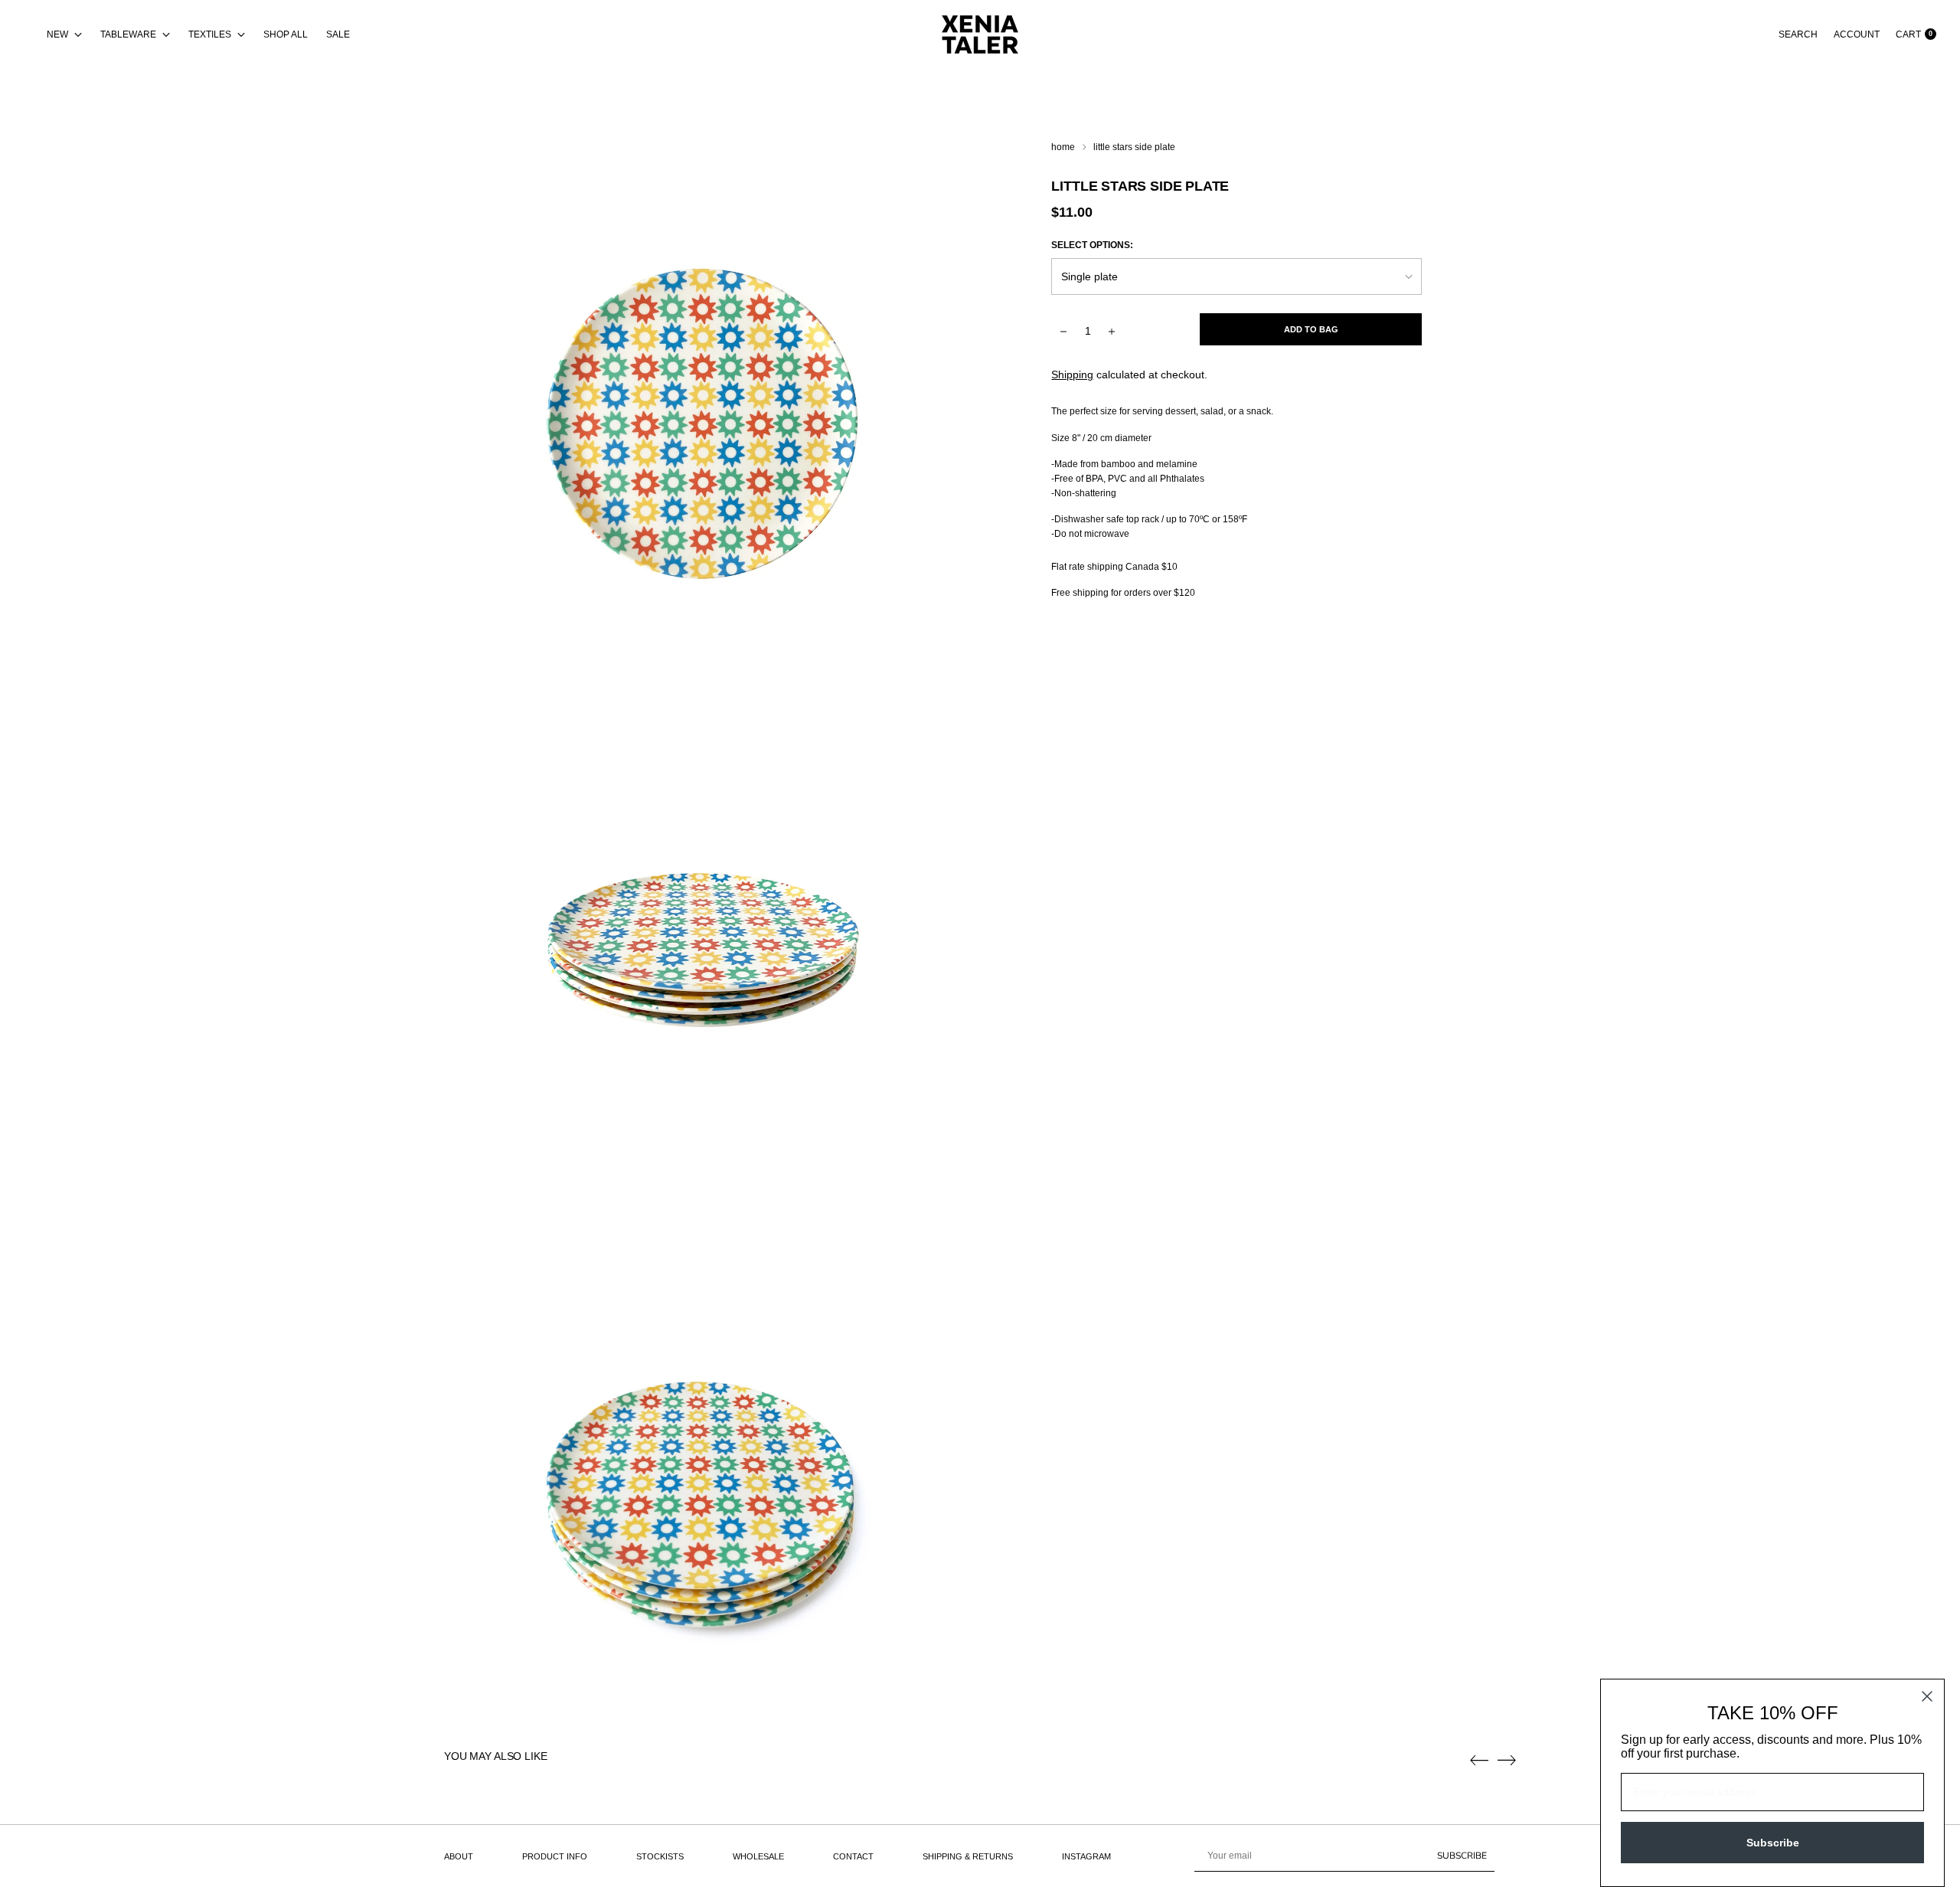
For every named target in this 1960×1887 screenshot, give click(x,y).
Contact (853, 1856)
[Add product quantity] (1063, 331)
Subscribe (1773, 1843)
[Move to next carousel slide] (1507, 1760)
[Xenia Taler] (980, 34)
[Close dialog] (1927, 1696)
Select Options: (1092, 245)
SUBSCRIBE (1462, 1856)
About (459, 1856)
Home (1063, 147)
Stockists (660, 1856)
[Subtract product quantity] (1112, 331)
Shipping (1072, 374)
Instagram (1086, 1856)
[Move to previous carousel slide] (1479, 1761)
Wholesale (758, 1856)
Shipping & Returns (968, 1856)
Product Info (555, 1856)
